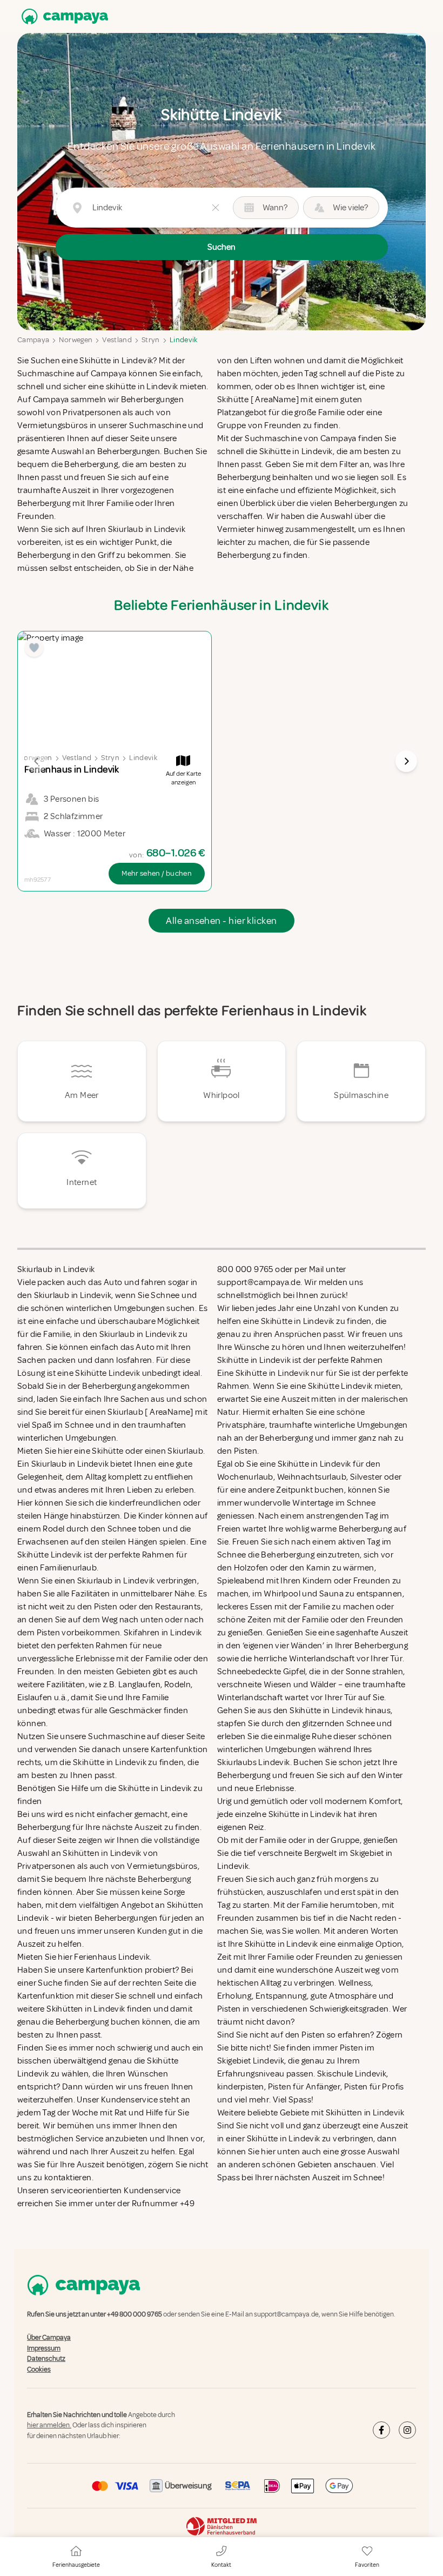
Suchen (222, 247)
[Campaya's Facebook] (381, 2430)
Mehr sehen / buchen (157, 873)
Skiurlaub (185, 1451)
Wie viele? (350, 208)
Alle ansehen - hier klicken (221, 921)
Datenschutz (46, 2359)
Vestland (117, 340)
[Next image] (406, 761)
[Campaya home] (63, 16)
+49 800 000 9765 (135, 2314)
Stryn (151, 340)
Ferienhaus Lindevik (112, 1957)
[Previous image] (37, 761)
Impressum (44, 2348)
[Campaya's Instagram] (407, 2430)
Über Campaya (49, 2338)
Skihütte (108, 1451)
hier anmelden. (49, 2426)
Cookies (39, 2369)
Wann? (275, 208)
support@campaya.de (286, 2314)
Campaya (33, 340)
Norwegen (76, 340)
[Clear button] (216, 208)
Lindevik (184, 340)
